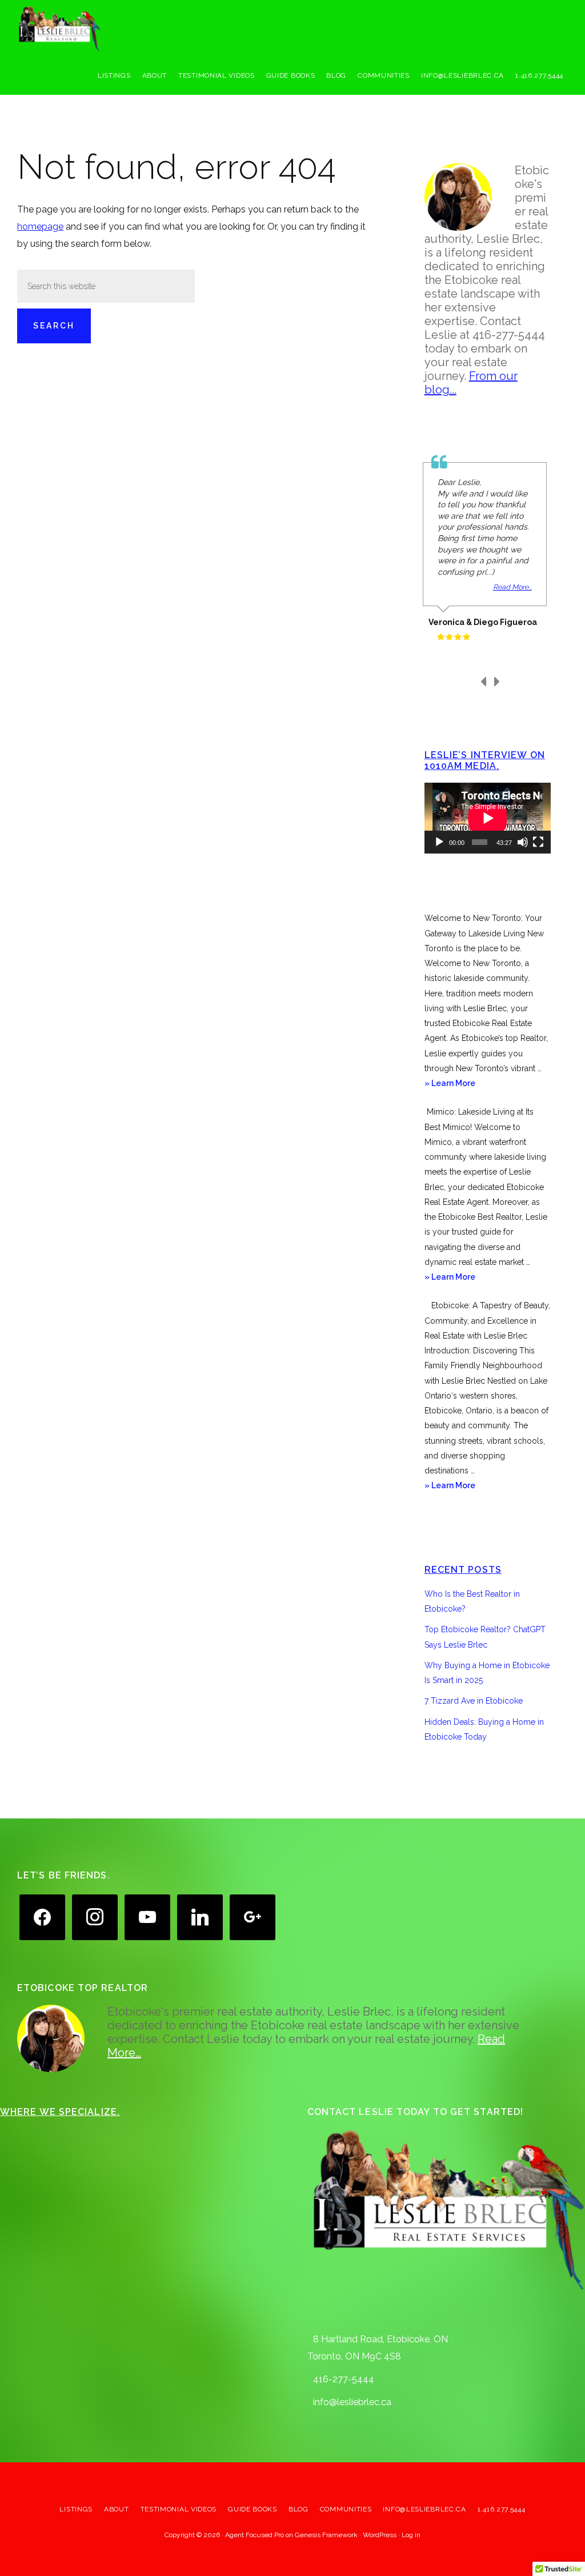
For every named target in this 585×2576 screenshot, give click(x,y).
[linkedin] (200, 1916)
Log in (411, 2535)
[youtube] (147, 1916)
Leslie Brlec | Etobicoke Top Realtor (103, 29)
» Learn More (465, 1084)
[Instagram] (95, 1916)
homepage (40, 227)
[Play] (439, 842)
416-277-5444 (344, 2379)
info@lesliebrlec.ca (352, 2402)
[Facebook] (42, 1916)
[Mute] (523, 842)
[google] (253, 1916)
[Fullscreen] (538, 842)
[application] (488, 818)
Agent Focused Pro (255, 2535)
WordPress (380, 2535)
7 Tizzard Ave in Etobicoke (474, 1701)
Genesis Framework (326, 2535)
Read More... (512, 587)
